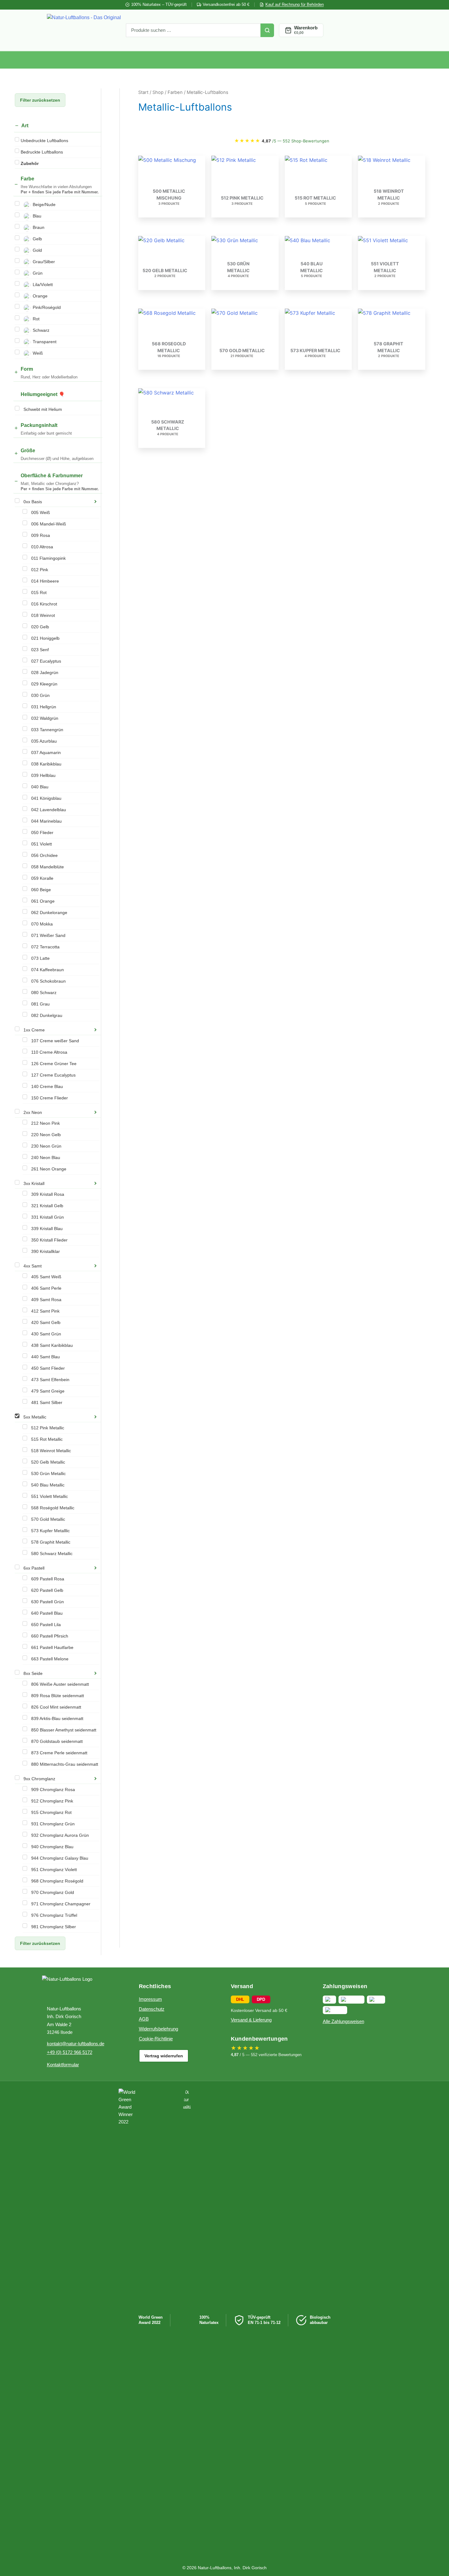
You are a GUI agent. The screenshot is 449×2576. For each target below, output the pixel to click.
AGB (144, 2019)
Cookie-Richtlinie (156, 2039)
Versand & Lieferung (251, 2020)
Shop (158, 92)
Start (143, 92)
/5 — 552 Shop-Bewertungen (282, 141)
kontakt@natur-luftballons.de (76, 2044)
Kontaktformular (63, 2065)
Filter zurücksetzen (40, 100)
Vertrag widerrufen (164, 2056)
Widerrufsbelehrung (158, 2029)
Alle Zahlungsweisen (343, 2021)
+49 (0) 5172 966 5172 (70, 2052)
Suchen (267, 30)
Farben (175, 92)
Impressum (150, 1999)
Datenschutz (152, 2009)
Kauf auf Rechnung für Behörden (295, 4)
